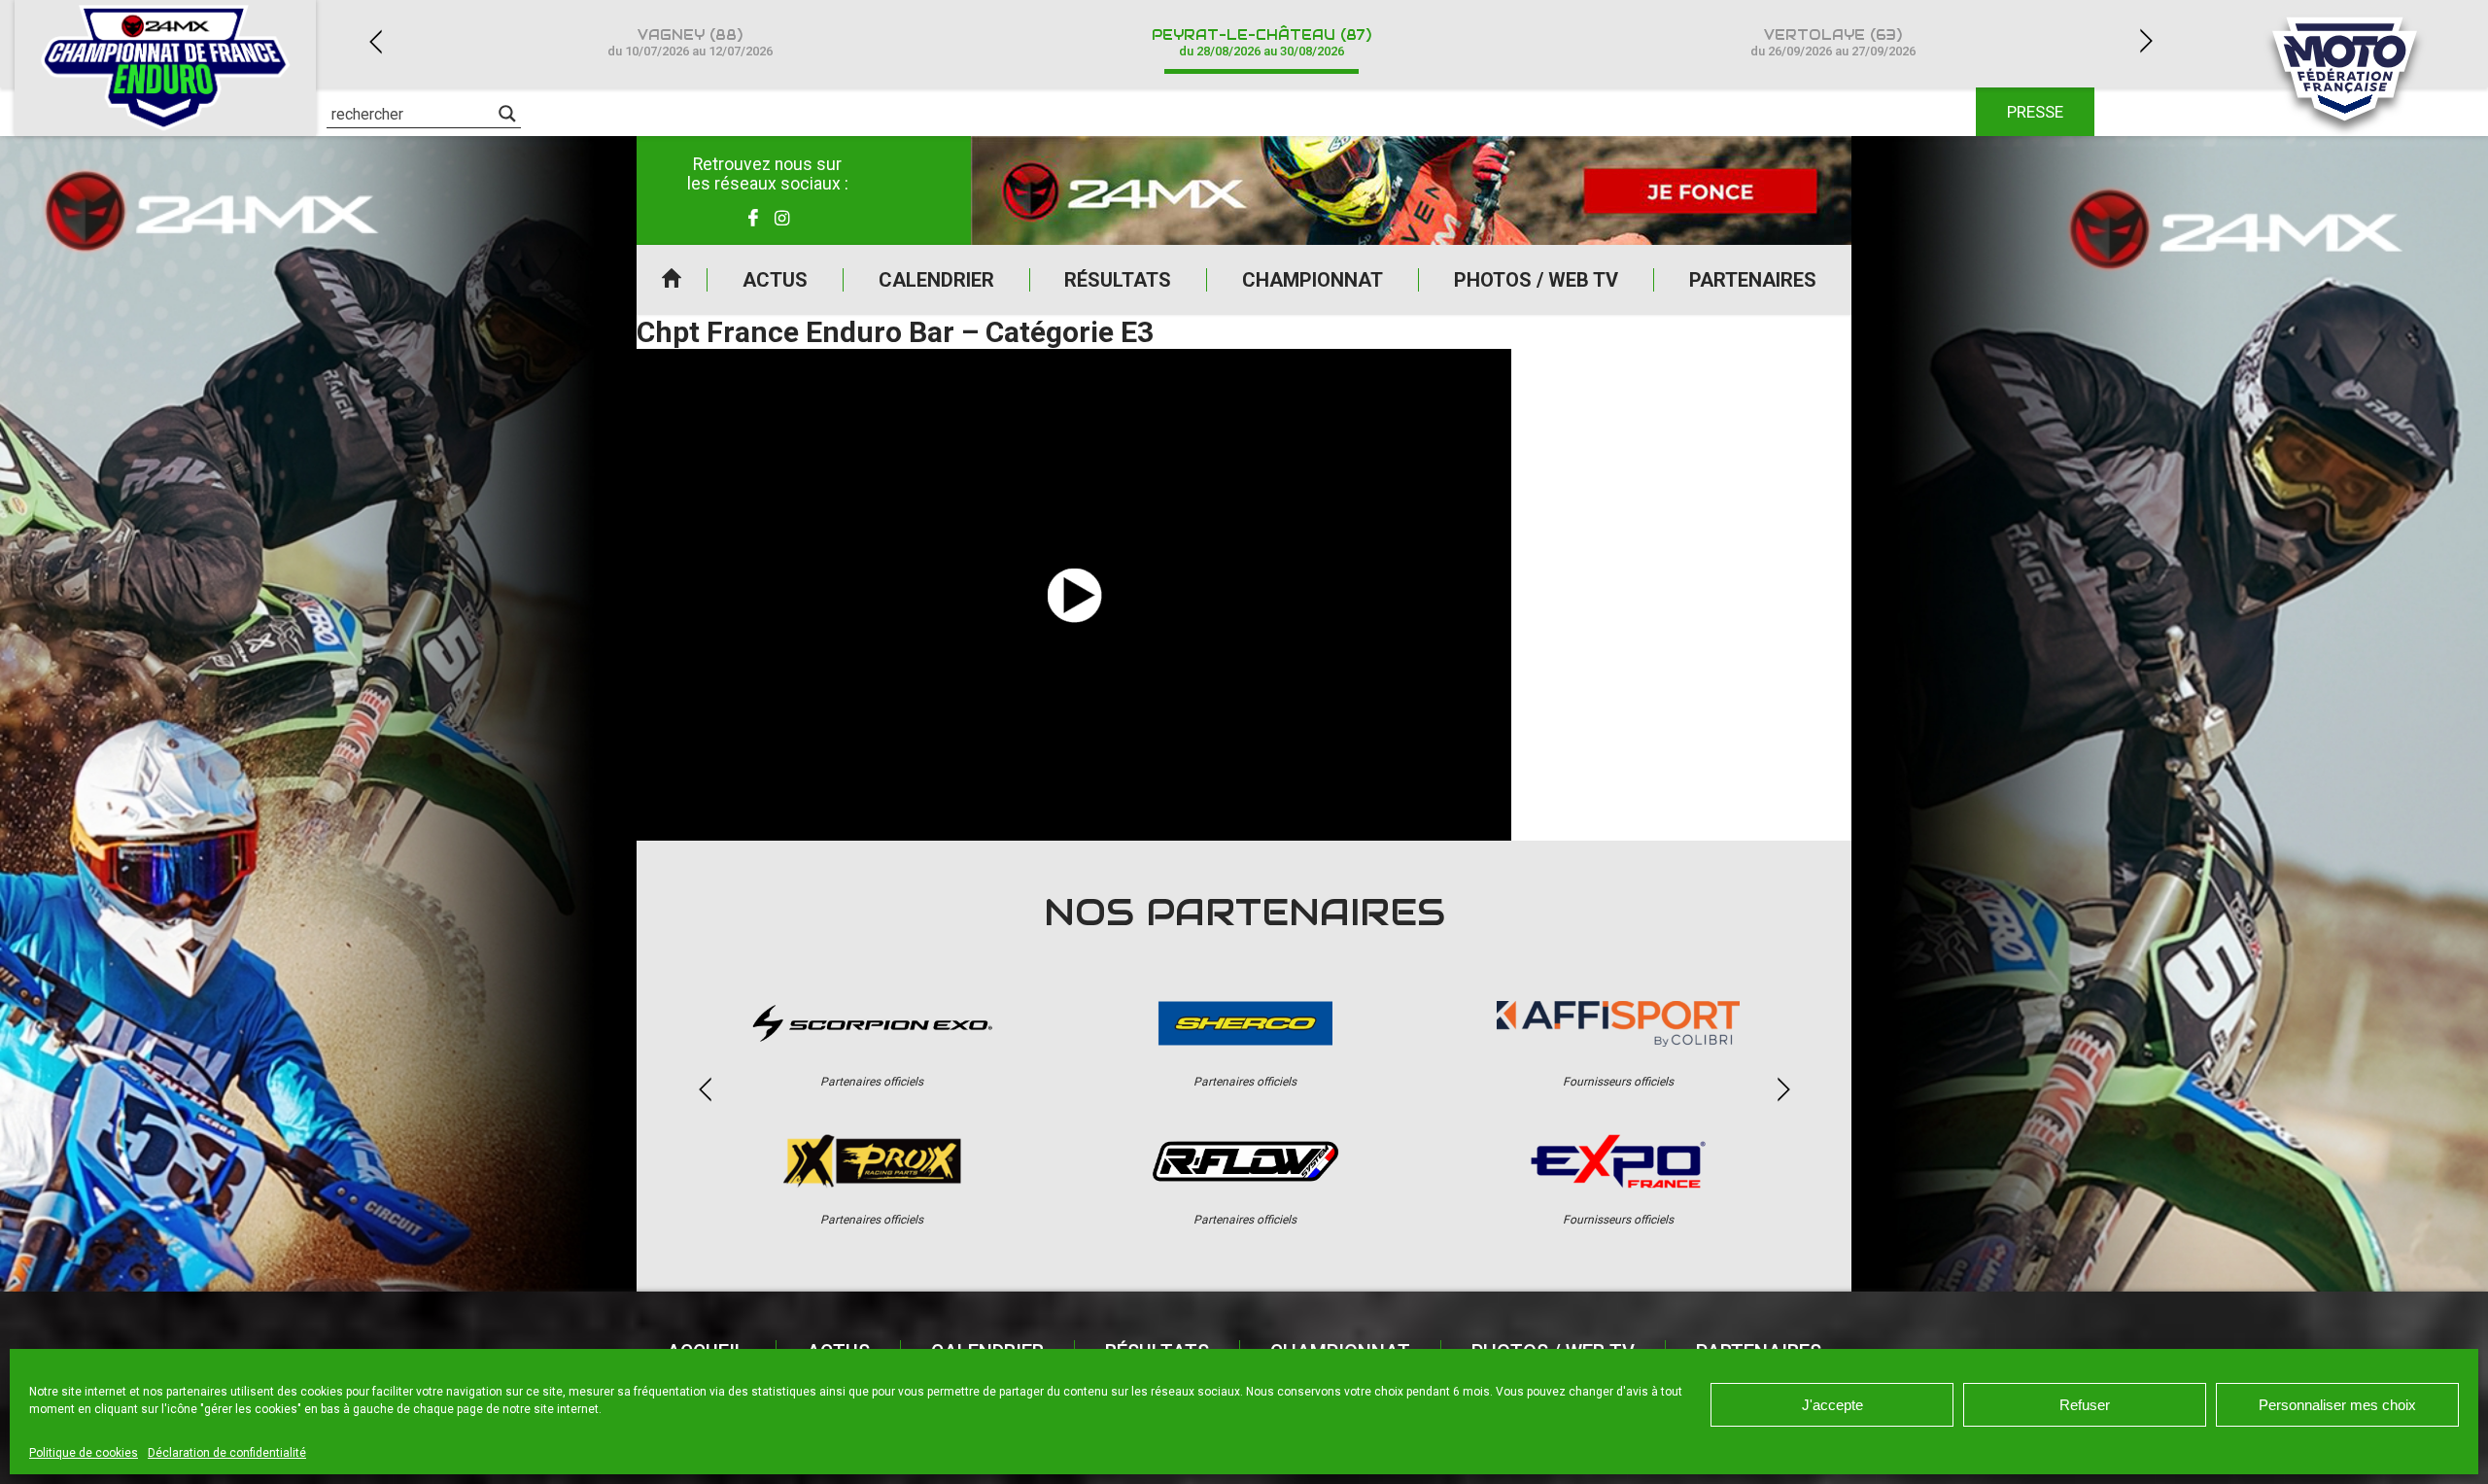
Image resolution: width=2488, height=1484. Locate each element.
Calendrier (936, 280)
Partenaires (1753, 280)
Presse (2035, 112)
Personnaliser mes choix (2337, 1405)
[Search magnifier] (507, 114)
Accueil (672, 280)
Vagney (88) (690, 42)
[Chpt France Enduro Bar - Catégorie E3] (1074, 595)
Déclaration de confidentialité (227, 1453)
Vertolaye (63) (1833, 42)
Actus (775, 280)
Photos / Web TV (1536, 280)
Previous (375, 41)
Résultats (1118, 280)
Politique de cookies (84, 1453)
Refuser (2085, 1405)
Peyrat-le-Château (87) (1261, 42)
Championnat (1313, 280)
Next (2146, 41)
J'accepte (1832, 1405)
